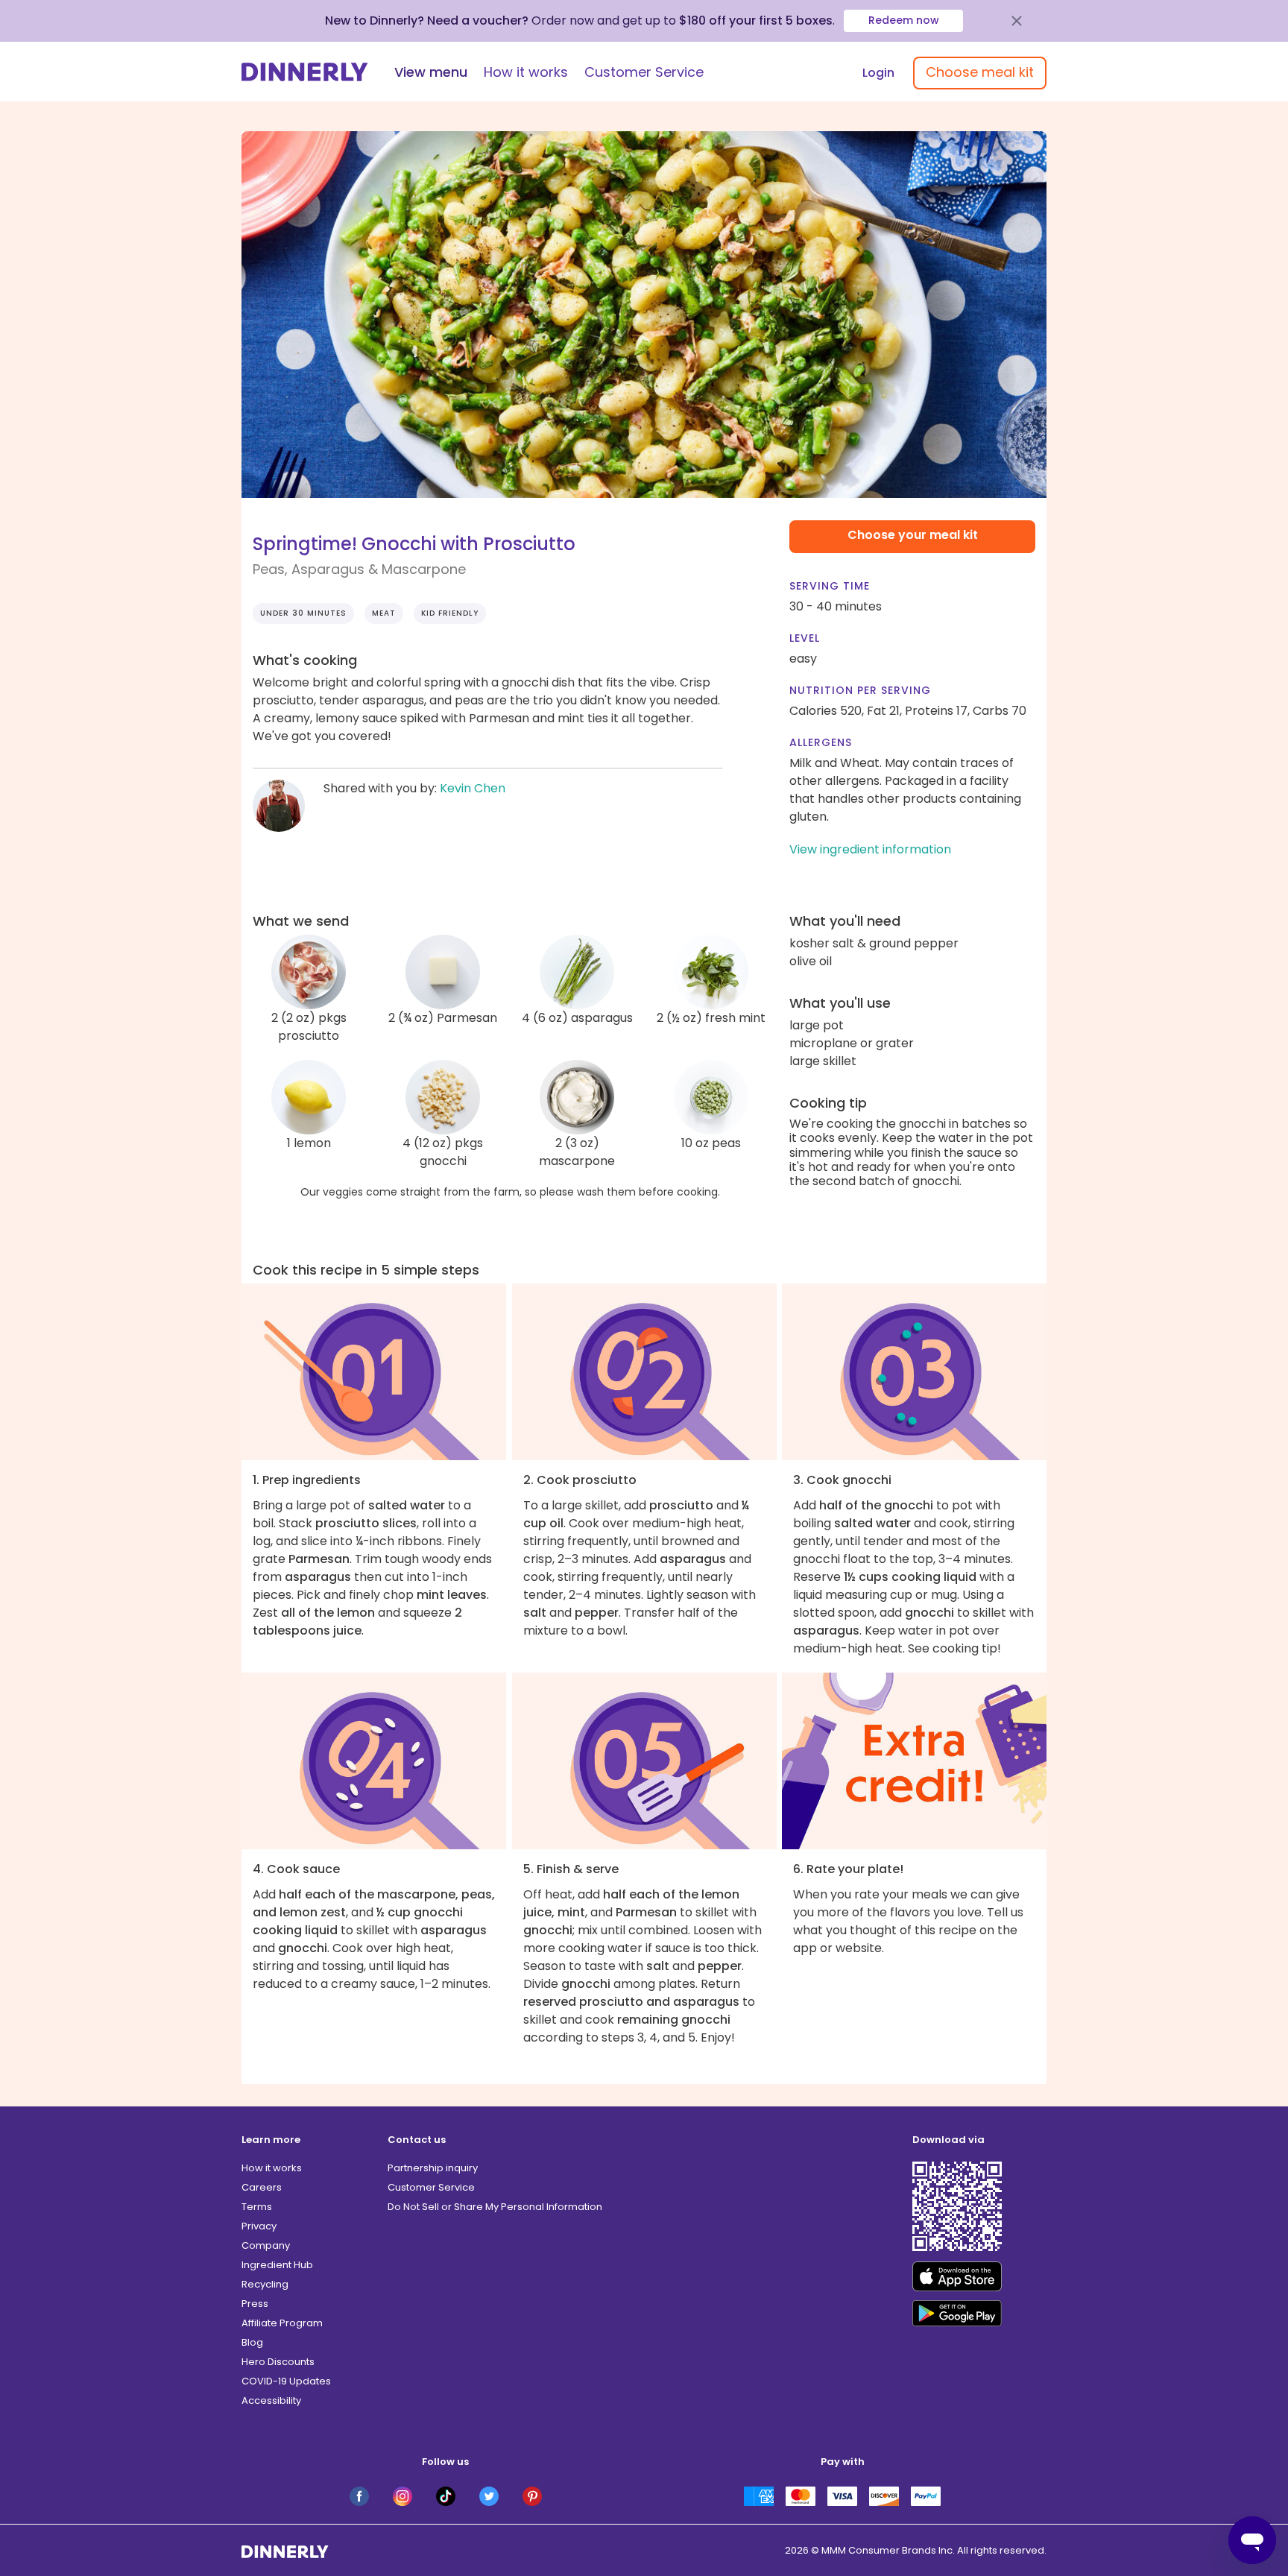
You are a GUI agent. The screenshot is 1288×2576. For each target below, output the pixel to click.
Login (878, 73)
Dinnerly (305, 72)
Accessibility (271, 2400)
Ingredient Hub (277, 2265)
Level (805, 638)
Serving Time (830, 586)
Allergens (821, 742)
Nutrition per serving (860, 690)
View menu (431, 72)
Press (255, 2304)
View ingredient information (870, 849)
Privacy (259, 2226)
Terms (257, 2207)
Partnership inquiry (433, 2168)
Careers (262, 2187)
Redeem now (904, 20)
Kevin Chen (473, 788)
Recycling (265, 2284)
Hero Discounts (278, 2362)
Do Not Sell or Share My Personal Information (495, 2207)
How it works (526, 72)
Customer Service (644, 72)
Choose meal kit (980, 72)
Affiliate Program (282, 2323)
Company (266, 2245)
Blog (252, 2342)
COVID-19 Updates (286, 2381)
